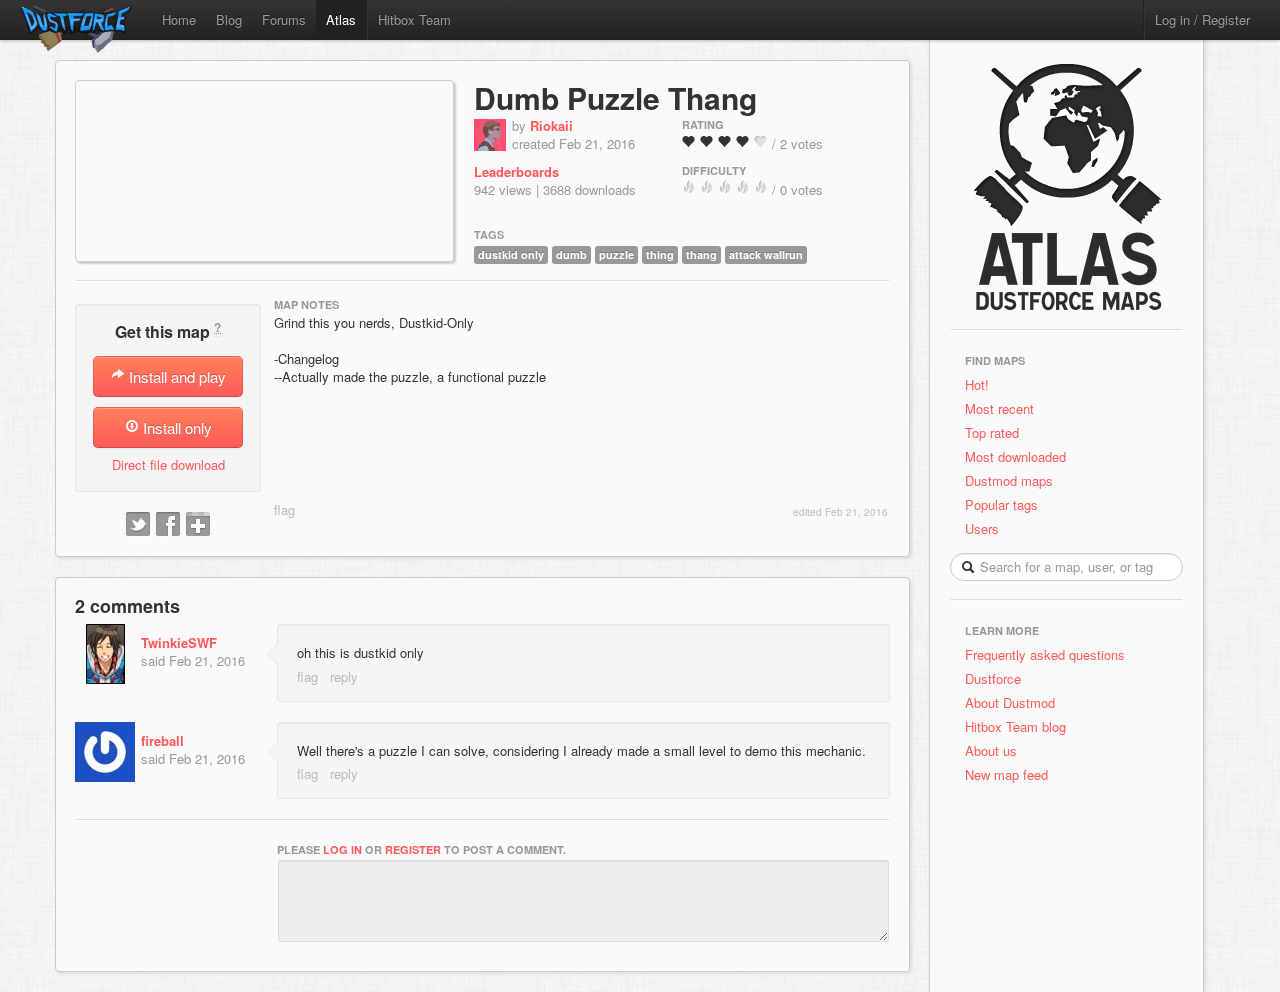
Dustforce (993, 678)
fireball (162, 740)
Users (982, 528)
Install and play (175, 376)
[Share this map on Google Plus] (198, 525)
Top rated (992, 432)
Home (179, 19)
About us (991, 750)
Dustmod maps (1009, 480)
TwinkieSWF (179, 642)
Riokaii (551, 125)
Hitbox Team (414, 19)
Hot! (977, 384)
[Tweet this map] (138, 525)
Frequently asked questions (1045, 654)
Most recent (999, 408)
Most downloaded (1015, 456)
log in (342, 849)
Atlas (341, 19)
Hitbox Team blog (1015, 726)
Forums (284, 19)
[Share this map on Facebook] (168, 525)
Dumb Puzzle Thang (615, 97)
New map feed (1010, 774)
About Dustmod (1010, 702)
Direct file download (168, 464)
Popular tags (1001, 504)
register (413, 849)
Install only (175, 427)
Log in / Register (1202, 19)
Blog (229, 19)
